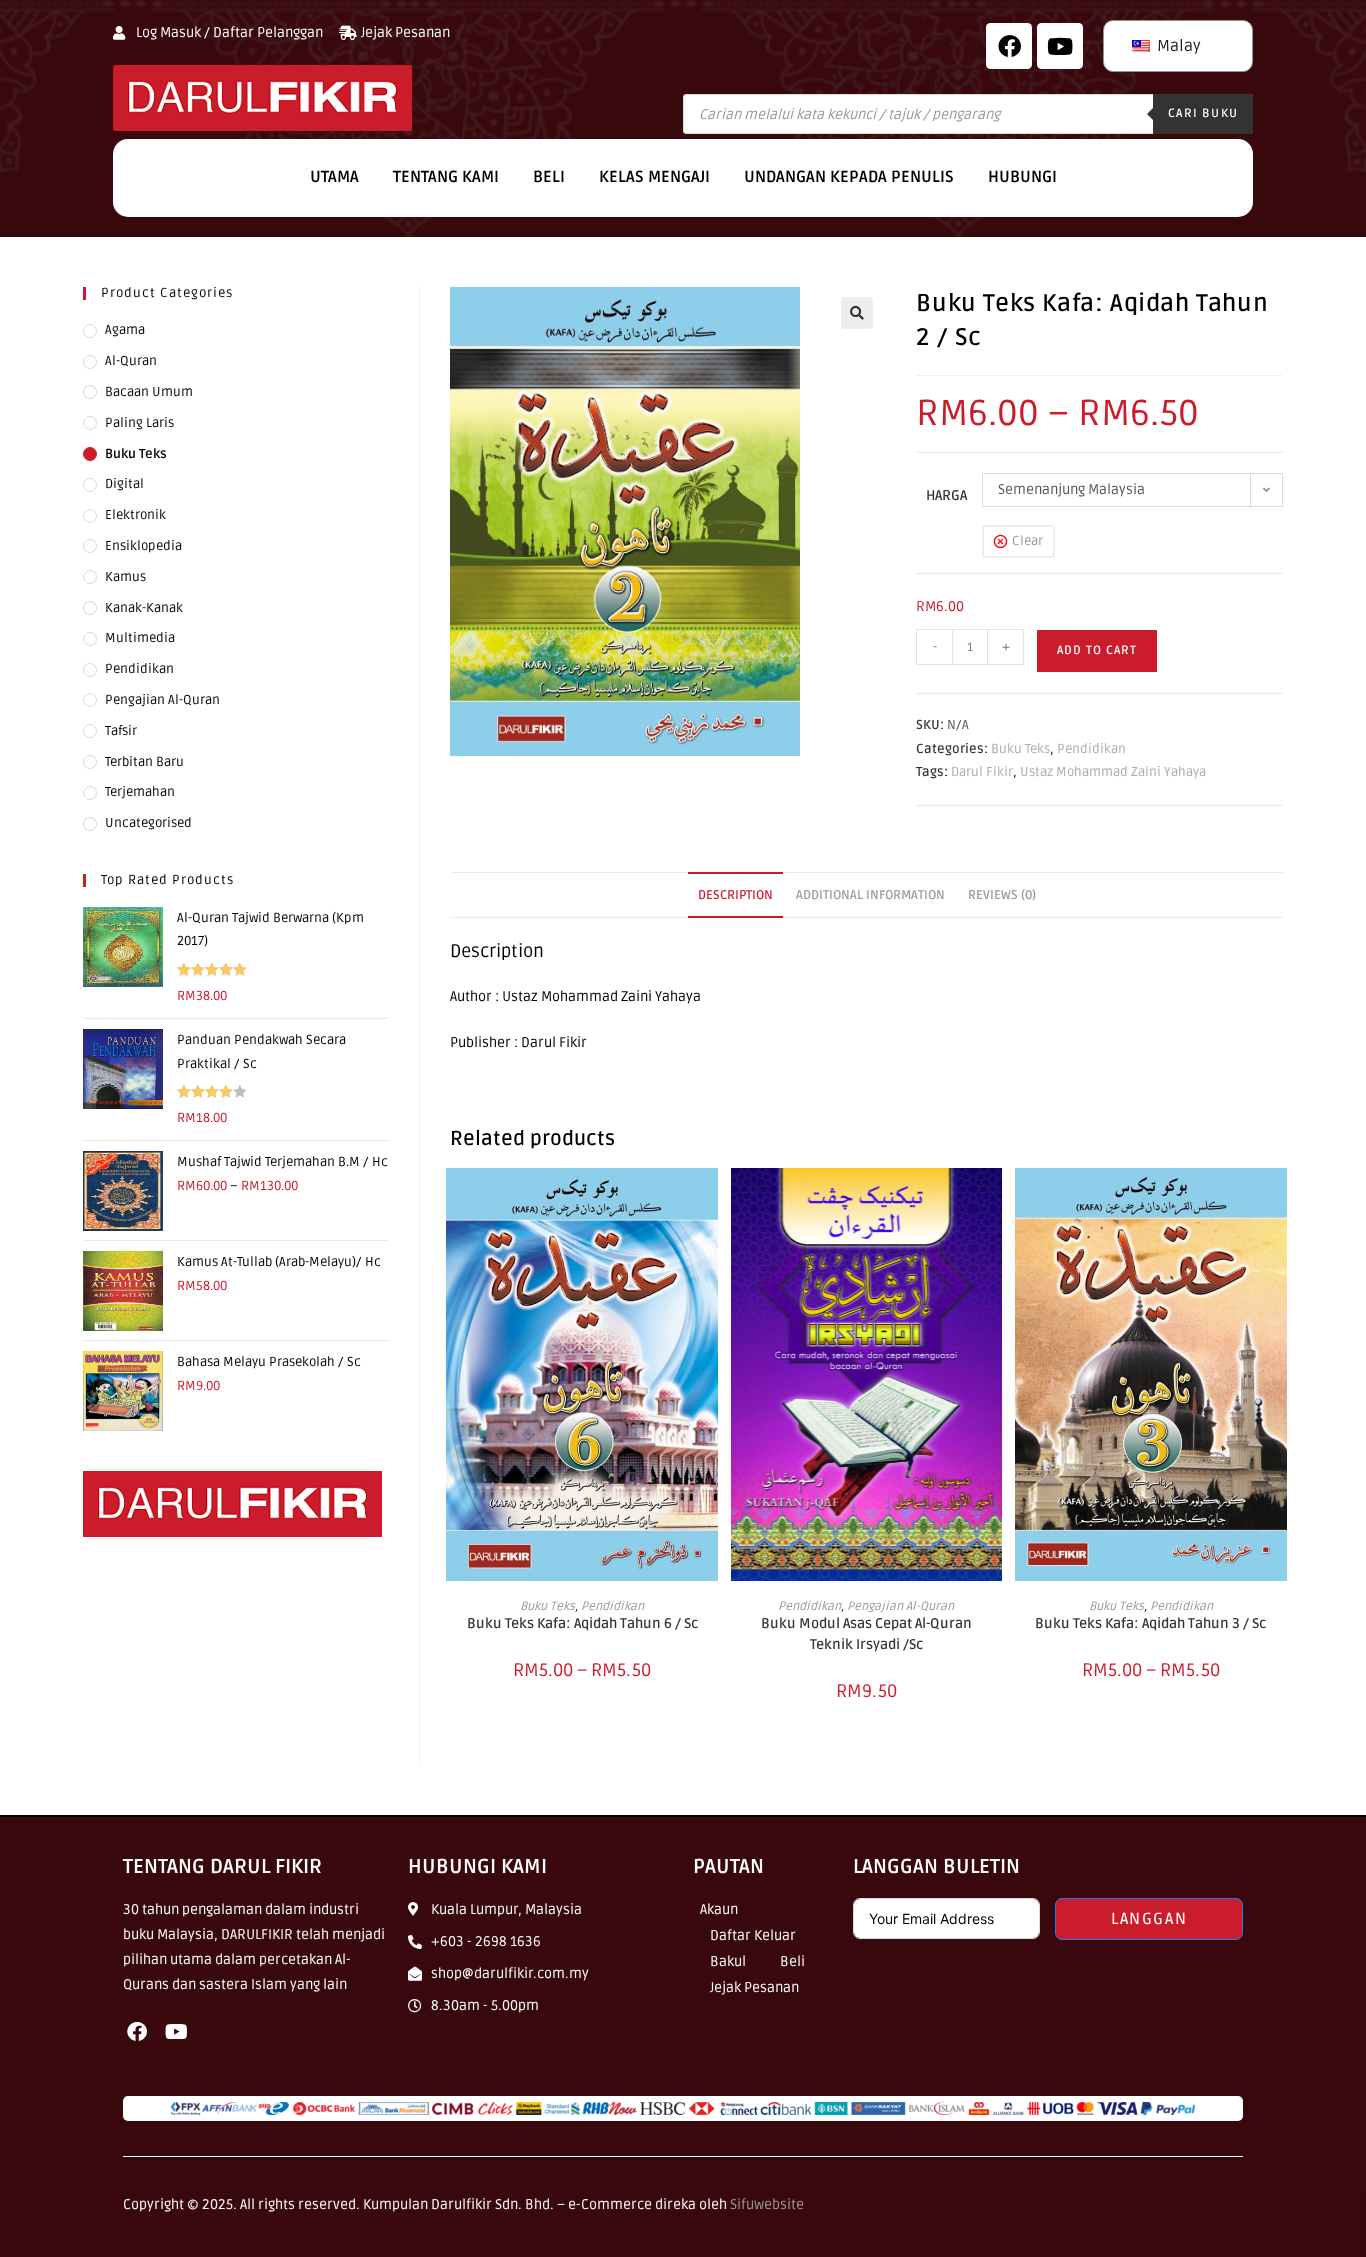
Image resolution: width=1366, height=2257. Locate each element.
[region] (260, 2112)
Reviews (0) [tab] (1002, 895)
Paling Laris (139, 423)
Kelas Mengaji (654, 177)
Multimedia (140, 638)
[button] (857, 313)
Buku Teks (1020, 749)
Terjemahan (140, 792)
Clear (1027, 541)
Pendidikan (1091, 749)
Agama (125, 330)
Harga (946, 495)
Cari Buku (1203, 113)
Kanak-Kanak (144, 608)
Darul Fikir (982, 772)
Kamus (125, 577)
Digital (124, 484)
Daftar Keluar (753, 1935)
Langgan (1149, 1919)
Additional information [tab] (870, 895)
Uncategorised (148, 823)
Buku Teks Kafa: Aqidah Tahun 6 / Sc (582, 1623)
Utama (334, 177)
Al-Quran (131, 361)
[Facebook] (1009, 46)
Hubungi (1022, 177)
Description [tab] (735, 895)
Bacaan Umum (149, 392)
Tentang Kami (446, 177)
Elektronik (135, 515)
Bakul (728, 1961)
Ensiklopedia (143, 546)
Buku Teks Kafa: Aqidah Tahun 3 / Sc (1150, 1623)
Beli (549, 177)
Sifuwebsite (767, 2204)
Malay (1177, 46)
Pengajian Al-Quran (900, 1606)
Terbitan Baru (144, 762)
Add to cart (1097, 650)
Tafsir (121, 731)
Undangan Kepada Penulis (849, 177)
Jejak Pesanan (754, 1987)
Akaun (719, 1909)
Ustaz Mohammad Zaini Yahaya (1113, 772)
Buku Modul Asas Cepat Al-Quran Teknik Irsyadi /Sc (866, 1634)
